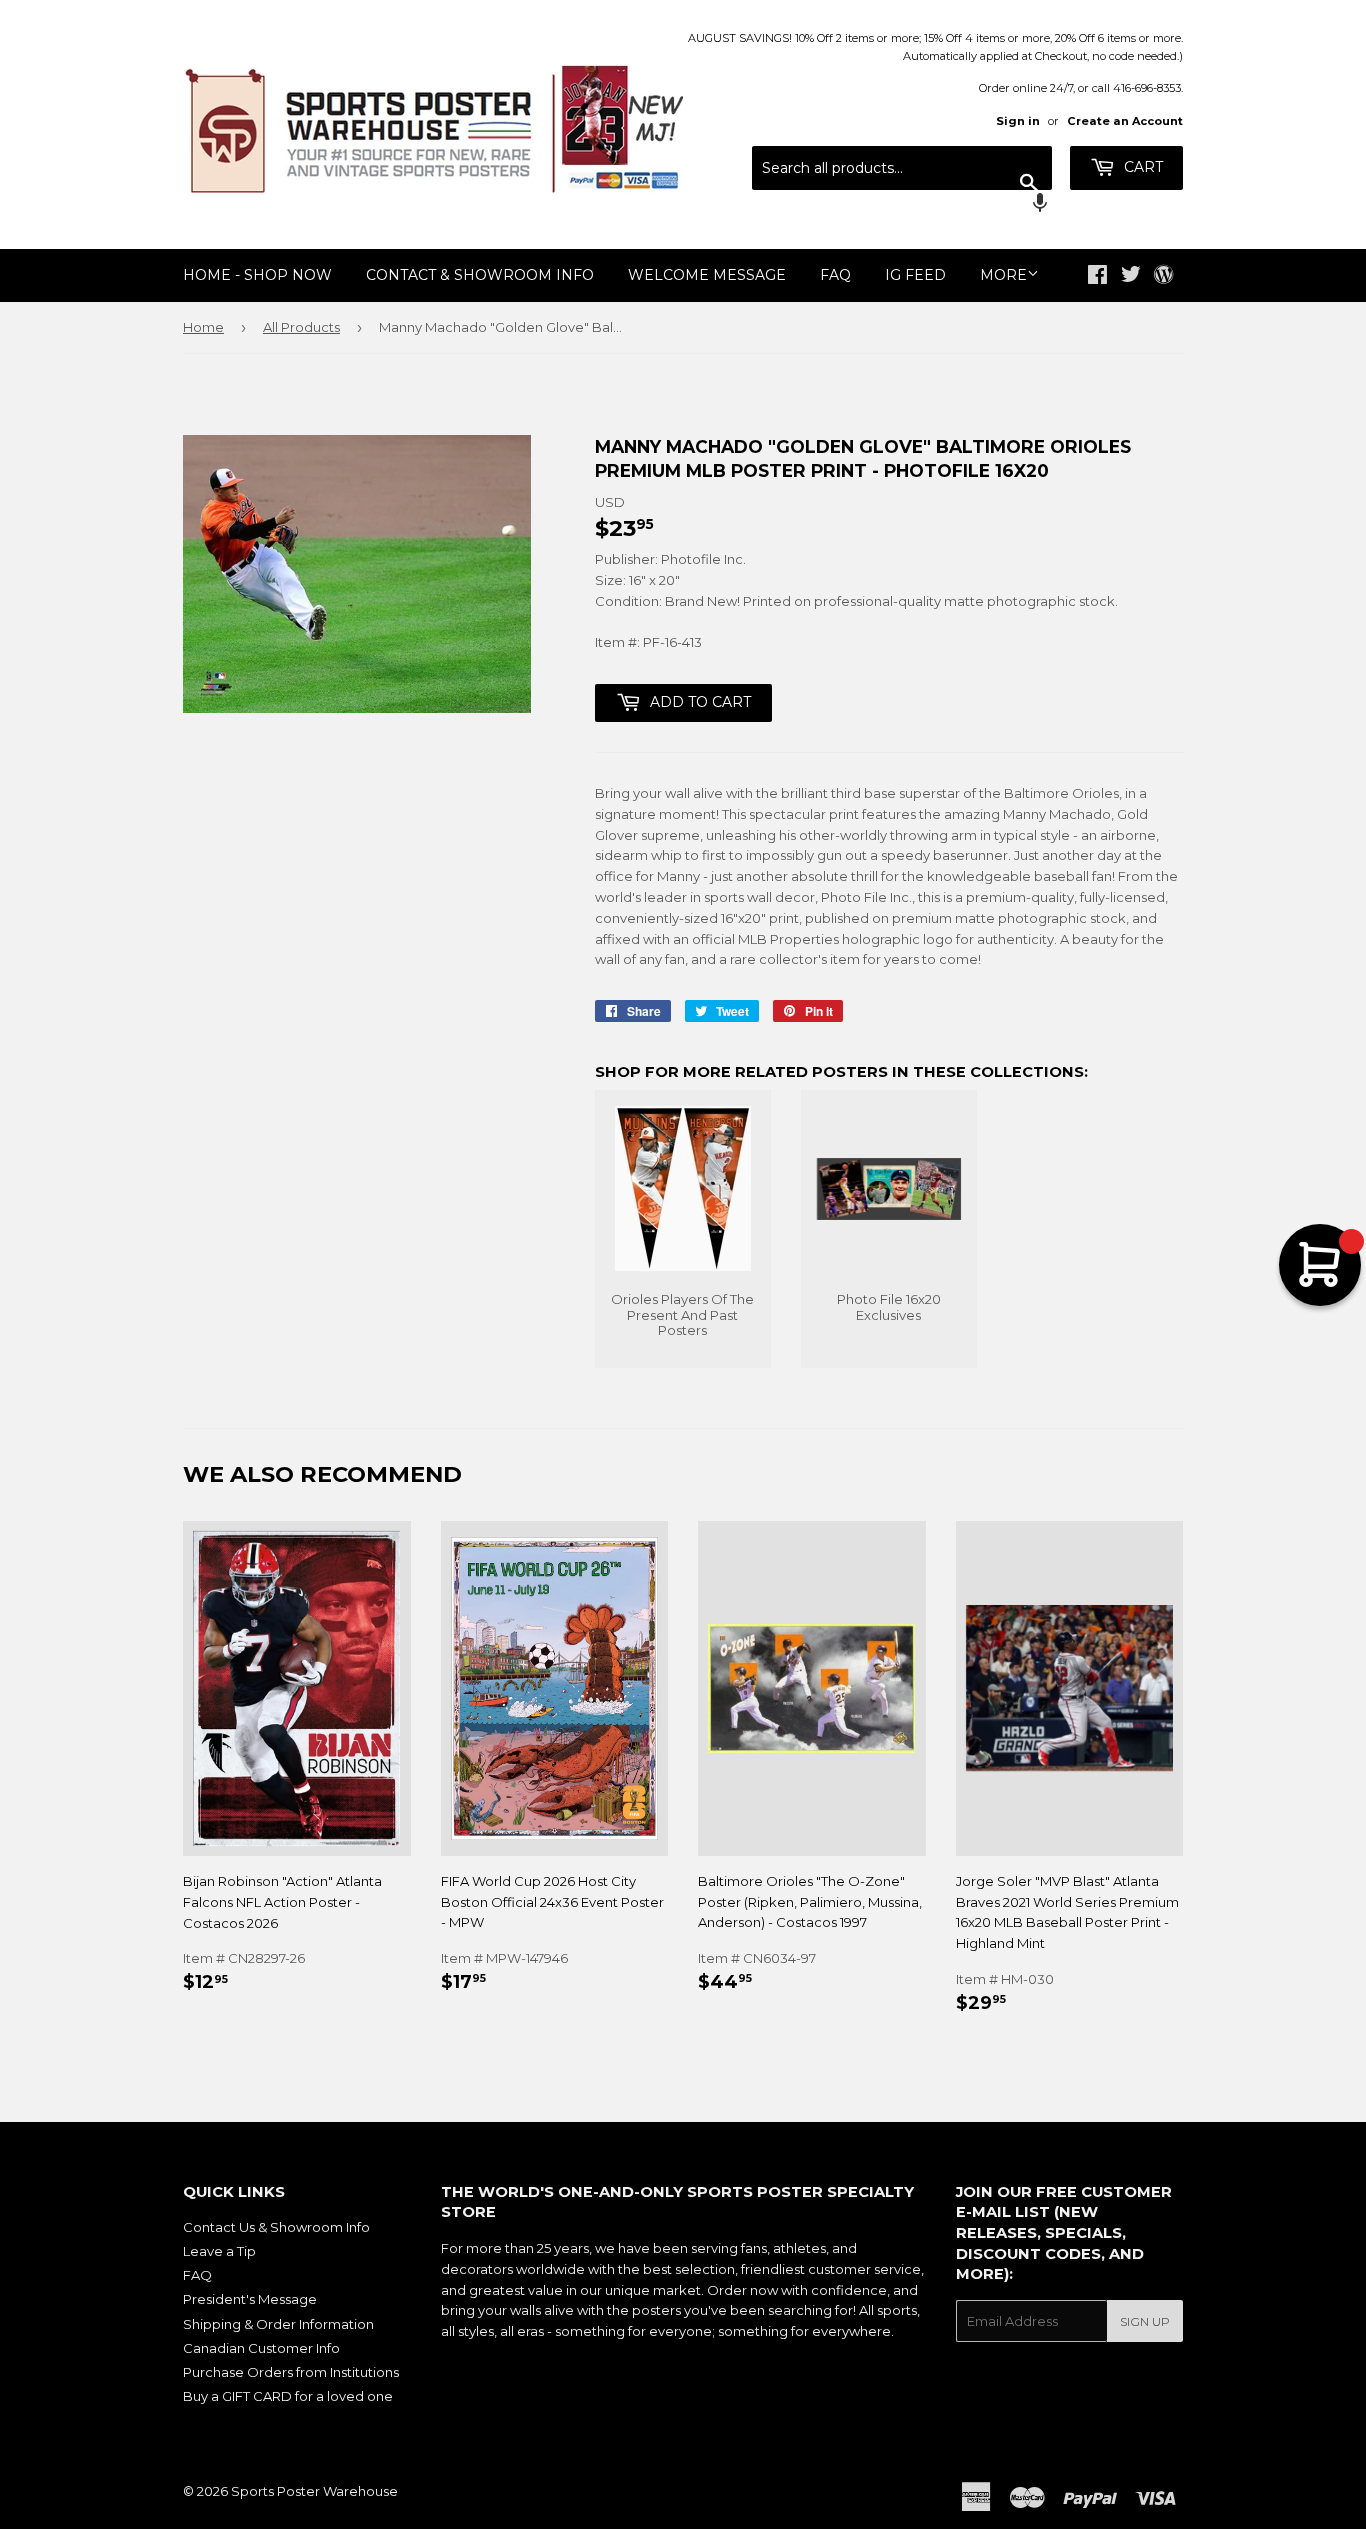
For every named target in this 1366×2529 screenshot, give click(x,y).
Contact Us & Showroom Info (276, 2227)
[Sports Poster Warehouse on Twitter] (1131, 277)
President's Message (250, 2299)
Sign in (1018, 121)
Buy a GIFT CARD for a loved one (288, 2396)
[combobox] (902, 168)
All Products (301, 327)
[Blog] (1163, 276)
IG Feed (915, 275)
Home (203, 327)
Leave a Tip (219, 2251)
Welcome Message (707, 275)
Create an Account (1125, 121)
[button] (902, 205)
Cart (1141, 167)
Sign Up (1145, 2321)
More (1003, 275)
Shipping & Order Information (278, 2324)
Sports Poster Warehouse (314, 2491)
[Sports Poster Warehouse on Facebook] (1097, 277)
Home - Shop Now (257, 275)
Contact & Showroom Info (480, 275)
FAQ (835, 275)
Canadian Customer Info (261, 2348)
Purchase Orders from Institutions (291, 2372)
